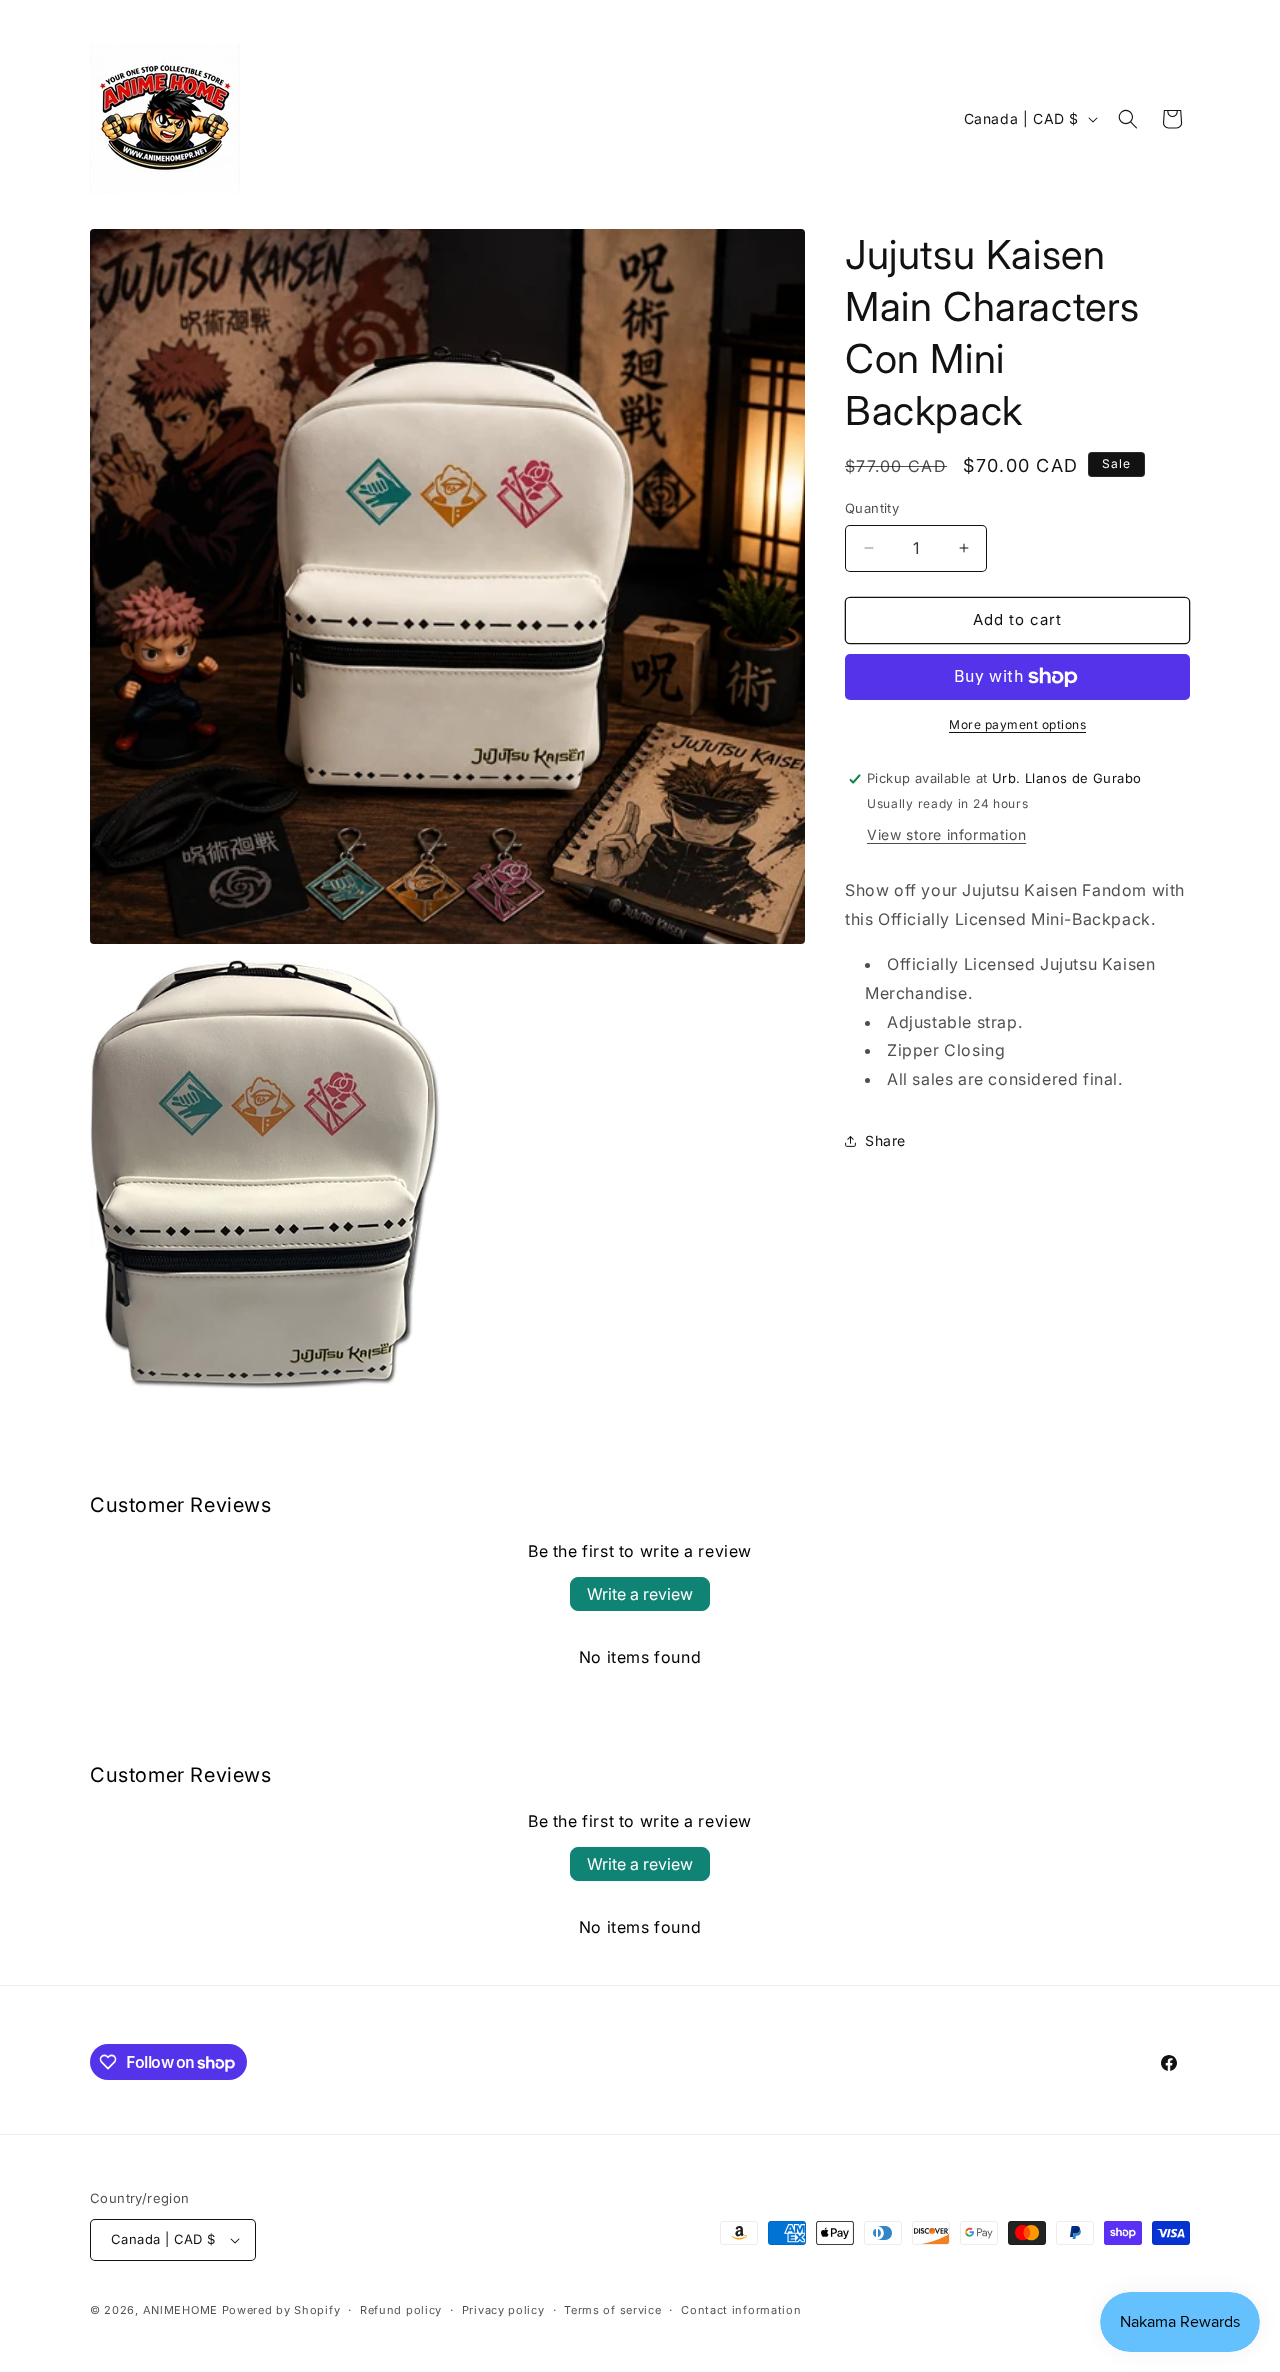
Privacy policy (503, 2310)
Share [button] (885, 1140)
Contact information (741, 2310)
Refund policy (401, 2310)
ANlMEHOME (180, 2310)
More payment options (1017, 724)
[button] (1128, 119)
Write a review (640, 1594)
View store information (946, 834)
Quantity (872, 508)
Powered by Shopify (281, 2310)
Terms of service (612, 2310)
